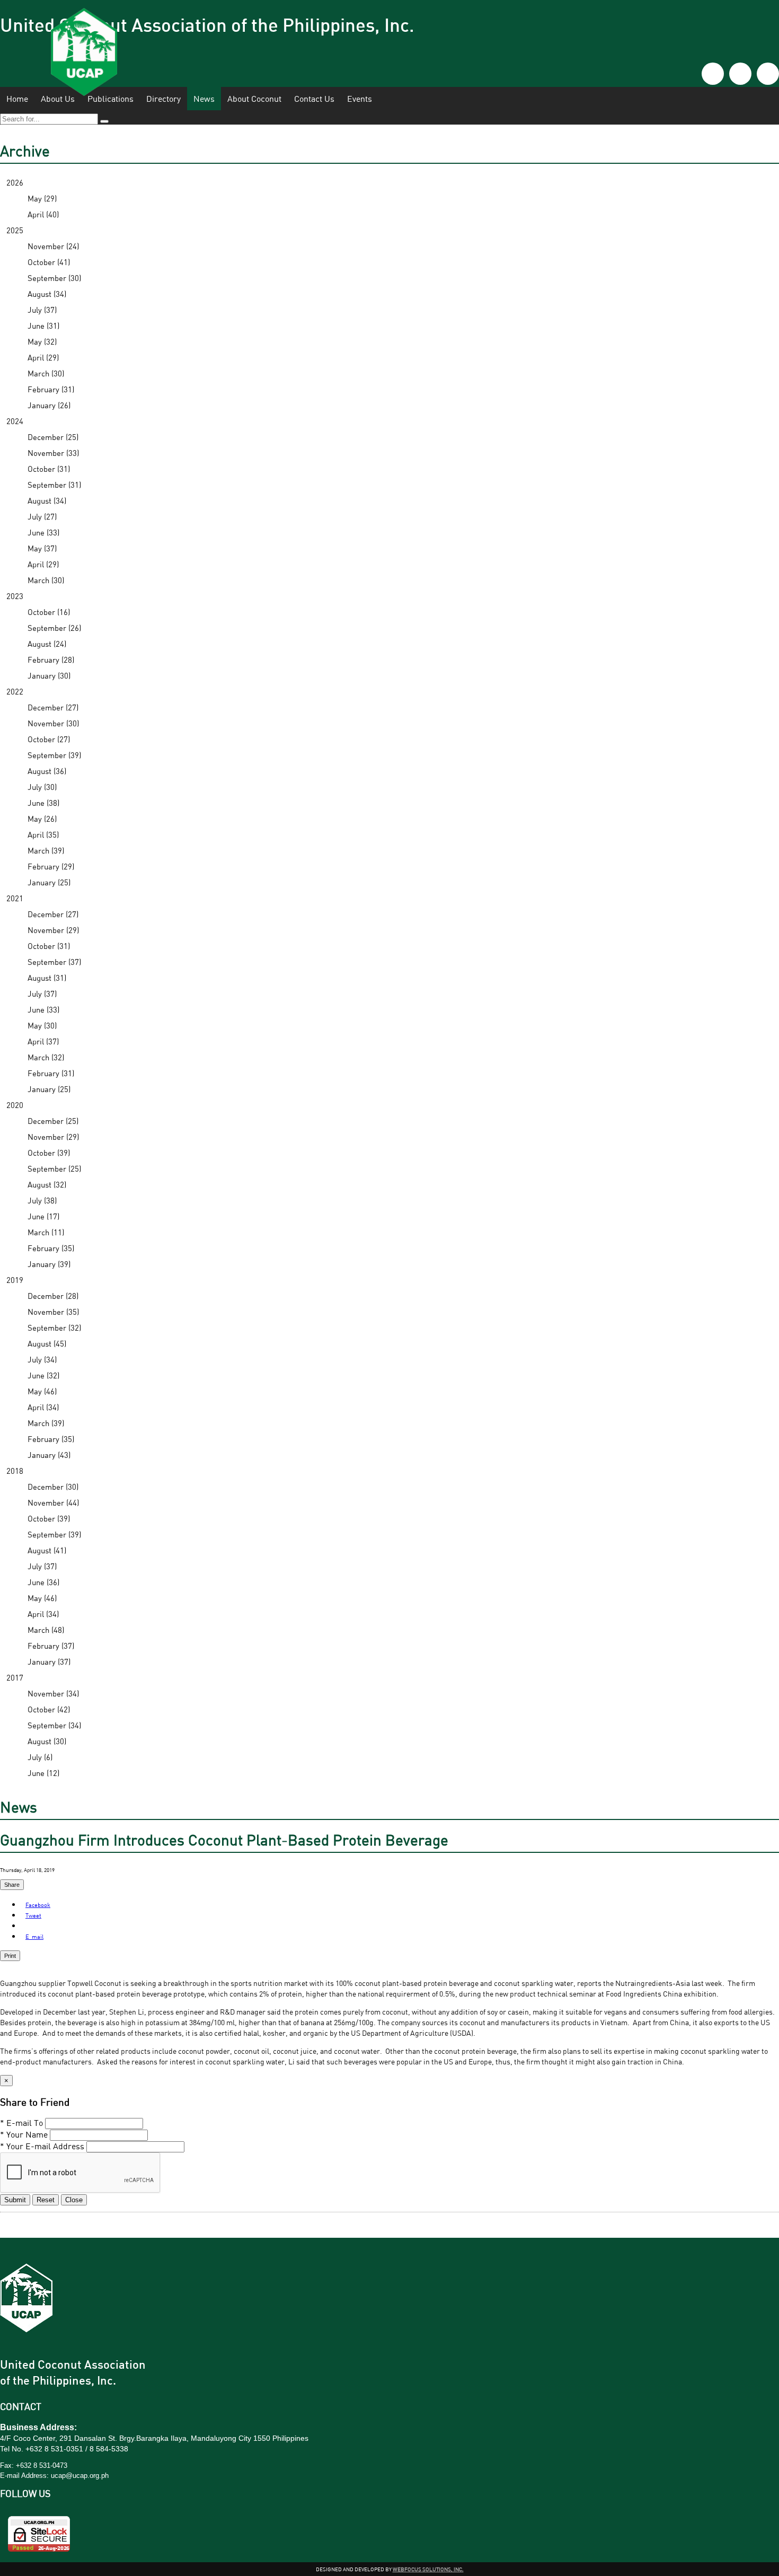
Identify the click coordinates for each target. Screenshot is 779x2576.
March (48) (46, 1630)
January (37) (49, 1661)
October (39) (49, 1153)
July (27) (42, 516)
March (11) (46, 1232)
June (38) (43, 803)
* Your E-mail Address (42, 2146)
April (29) (43, 357)
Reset (46, 2200)
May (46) (42, 1391)
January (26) (49, 405)
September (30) (54, 278)
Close (74, 2200)
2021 (15, 898)
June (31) (43, 326)
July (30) (42, 787)
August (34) (47, 294)
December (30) (53, 1487)
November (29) (53, 930)
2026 (15, 182)
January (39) (49, 1264)
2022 (15, 691)
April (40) (43, 214)
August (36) (47, 771)
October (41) (49, 262)
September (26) (54, 628)
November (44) (53, 1502)
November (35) (53, 1312)
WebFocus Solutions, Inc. (428, 2569)
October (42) (49, 1709)
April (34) (43, 1407)
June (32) (43, 1375)
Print (10, 1956)
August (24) (47, 644)
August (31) (47, 978)
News (204, 99)
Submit (15, 2200)
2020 (15, 1105)
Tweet (33, 1915)
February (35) (51, 1248)
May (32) (42, 341)
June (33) (43, 532)
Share (12, 1885)
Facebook (38, 1905)
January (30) (49, 675)
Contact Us (314, 99)
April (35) (43, 834)
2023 (15, 596)
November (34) (53, 1693)
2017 (15, 1677)
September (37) (54, 962)
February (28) (51, 660)
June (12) (43, 1773)
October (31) (49, 469)
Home (17, 99)
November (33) (53, 453)
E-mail (34, 1936)
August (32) (47, 1184)
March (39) (46, 850)
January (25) (49, 882)
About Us (58, 99)
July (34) (42, 1359)
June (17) (43, 1216)
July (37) (42, 310)
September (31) (54, 485)
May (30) (42, 1025)
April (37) (43, 1041)
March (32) (46, 1057)
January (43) (49, 1455)
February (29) (51, 866)
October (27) (49, 739)
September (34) (54, 1725)
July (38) (42, 1200)
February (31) (51, 389)
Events (360, 99)
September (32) (54, 1327)
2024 (15, 421)
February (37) (51, 1646)
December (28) (53, 1296)
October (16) (49, 612)
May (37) (42, 548)
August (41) (47, 1550)
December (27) (53, 707)
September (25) (54, 1168)
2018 (15, 1471)
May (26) (42, 819)
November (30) (53, 723)
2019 (15, 1280)
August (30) (47, 1741)
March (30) (46, 373)
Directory (163, 99)
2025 (15, 230)
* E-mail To (21, 2123)
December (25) (53, 437)
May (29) (42, 198)
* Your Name (24, 2134)
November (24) (53, 246)
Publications (110, 99)
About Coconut (254, 99)
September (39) (54, 755)
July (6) (40, 1757)
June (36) (43, 1582)
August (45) (47, 1343)
